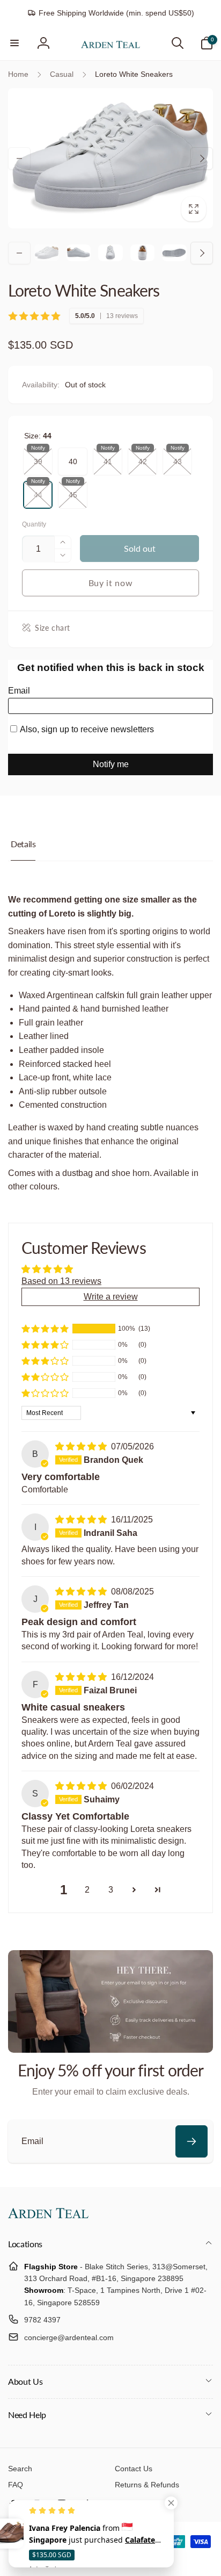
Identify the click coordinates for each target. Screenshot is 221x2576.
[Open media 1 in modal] (110, 158)
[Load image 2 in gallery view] (79, 253)
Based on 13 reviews (61, 1281)
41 (108, 457)
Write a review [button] (111, 1297)
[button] (14, 43)
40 (73, 457)
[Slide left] (19, 158)
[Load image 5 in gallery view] (174, 253)
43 (178, 457)
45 (73, 490)
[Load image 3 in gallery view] (110, 253)
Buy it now (111, 583)
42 (143, 457)
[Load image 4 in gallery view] (143, 253)
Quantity (34, 525)
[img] (82, 1446)
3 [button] (111, 1890)
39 (38, 457)
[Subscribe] (191, 2141)
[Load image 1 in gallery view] (47, 253)
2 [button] (87, 1890)
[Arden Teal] (48, 2215)
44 (38, 490)
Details (23, 844)
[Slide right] (202, 158)
